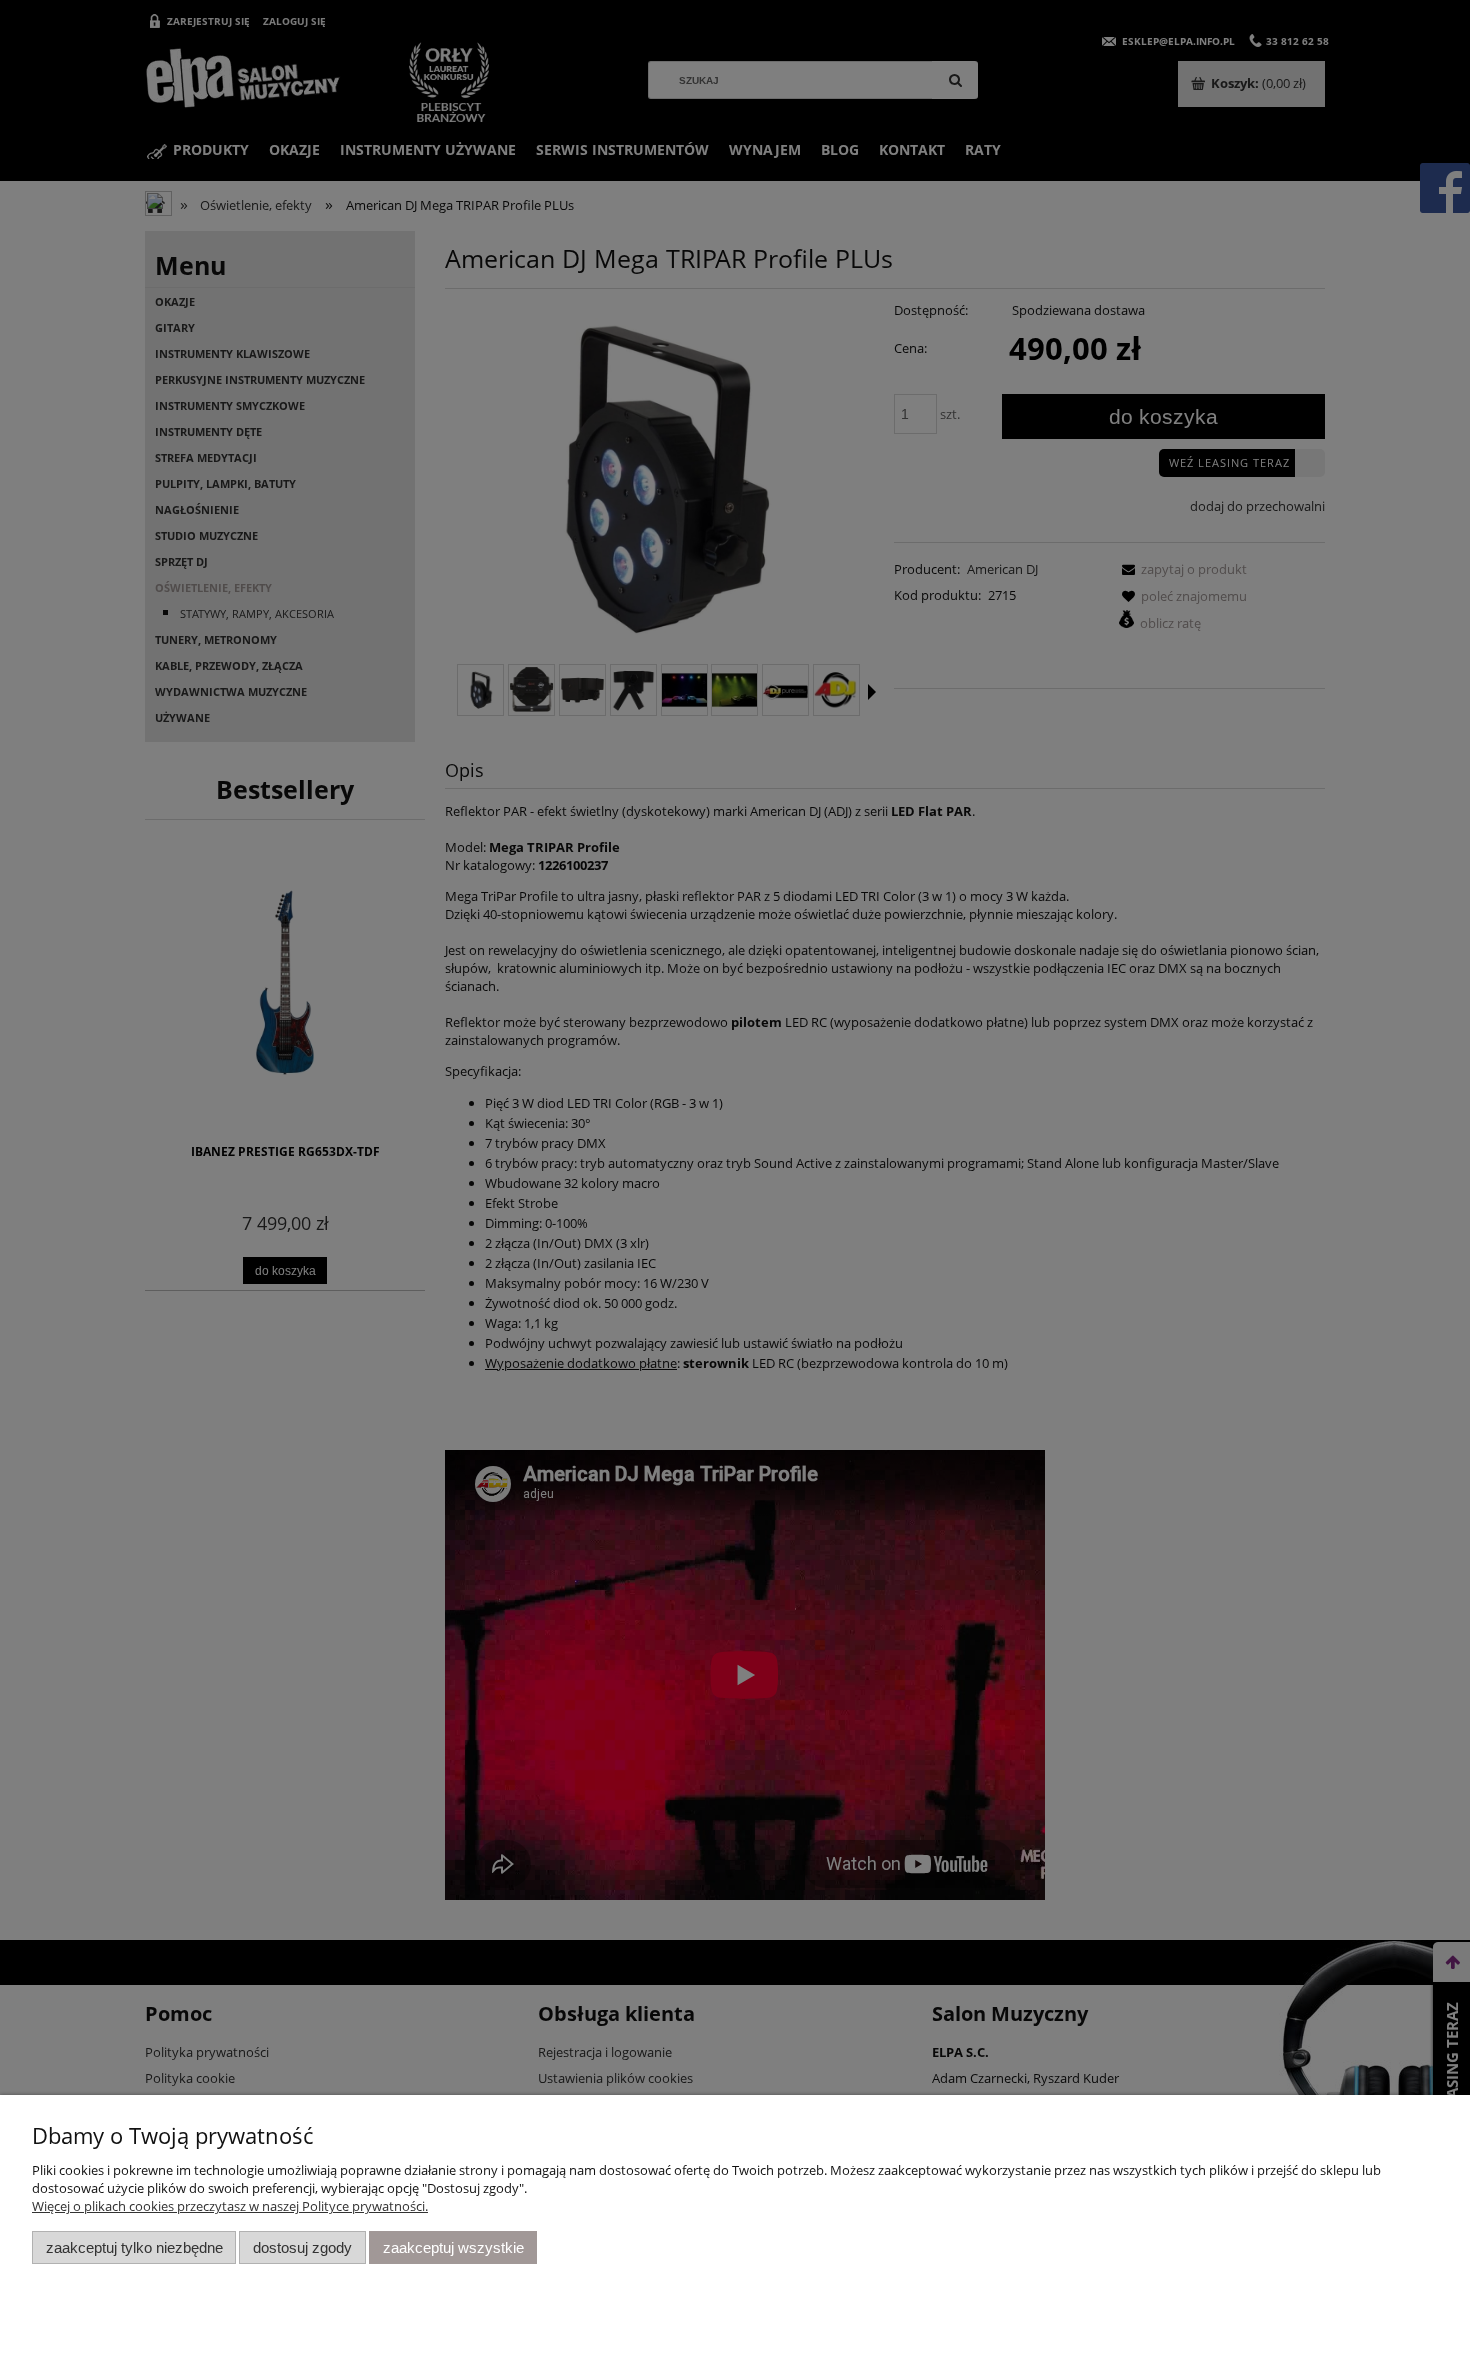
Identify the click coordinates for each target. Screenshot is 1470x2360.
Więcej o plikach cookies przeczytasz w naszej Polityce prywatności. (230, 2206)
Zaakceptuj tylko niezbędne (134, 2247)
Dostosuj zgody (302, 2247)
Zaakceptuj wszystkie (453, 2247)
